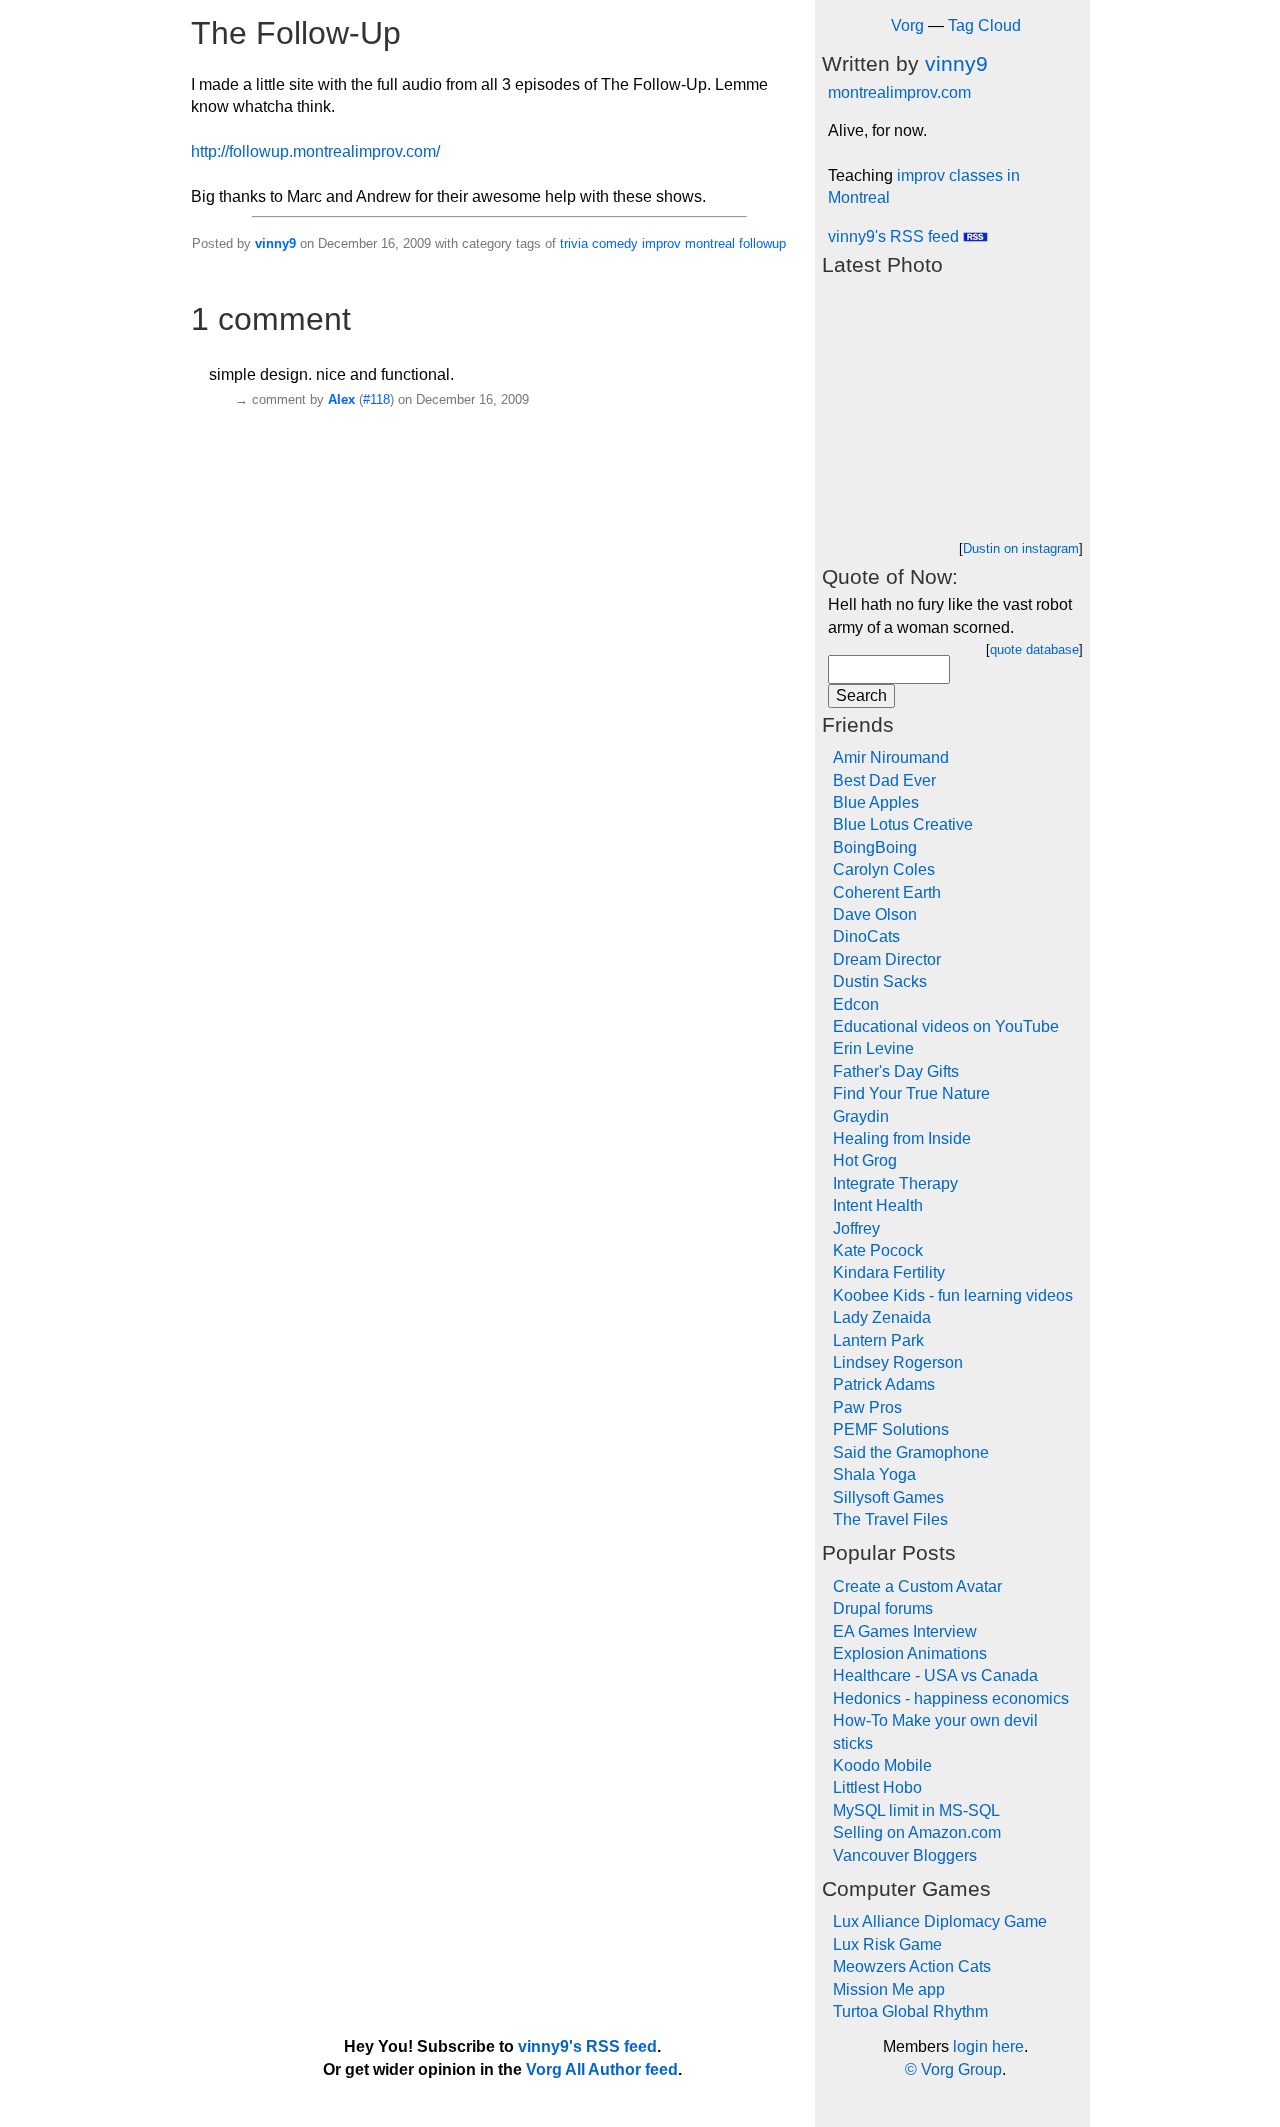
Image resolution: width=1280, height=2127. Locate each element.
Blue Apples (876, 802)
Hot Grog (865, 1160)
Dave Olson (875, 914)
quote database (1034, 649)
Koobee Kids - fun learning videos (953, 1295)
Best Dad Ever (884, 780)
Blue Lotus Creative (903, 824)
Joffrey (856, 1228)
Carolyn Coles (884, 869)
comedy (615, 243)
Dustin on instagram (1021, 548)
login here (988, 2046)
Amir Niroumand (891, 757)
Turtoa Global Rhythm (910, 2011)
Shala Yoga (874, 1474)
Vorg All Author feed (602, 2069)
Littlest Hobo (877, 1787)
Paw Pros (867, 1407)
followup (762, 243)
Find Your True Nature (911, 1093)
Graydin (861, 1116)
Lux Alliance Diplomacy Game (940, 1921)
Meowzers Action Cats (912, 1966)
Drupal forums (883, 1608)
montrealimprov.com (899, 92)
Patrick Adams (884, 1384)
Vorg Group (961, 2069)
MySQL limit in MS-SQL (916, 1810)
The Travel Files (890, 1519)
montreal (710, 243)
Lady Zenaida (882, 1317)
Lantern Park (878, 1340)
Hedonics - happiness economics (951, 1698)
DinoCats (866, 936)
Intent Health (878, 1205)
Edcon (856, 1004)
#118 (376, 399)
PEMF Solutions (891, 1429)
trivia (574, 243)
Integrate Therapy (895, 1183)
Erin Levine (873, 1048)
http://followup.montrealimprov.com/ (315, 151)
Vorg (907, 25)
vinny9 (275, 243)
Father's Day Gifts (896, 1071)
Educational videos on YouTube (946, 1026)
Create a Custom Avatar (917, 1586)
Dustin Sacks (880, 981)
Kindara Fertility (889, 1272)
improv (661, 243)
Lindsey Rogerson (898, 1362)
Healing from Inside (902, 1138)
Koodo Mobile (882, 1765)
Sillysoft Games (888, 1497)
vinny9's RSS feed (895, 236)
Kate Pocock (878, 1250)
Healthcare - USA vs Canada (935, 1675)
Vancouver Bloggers (905, 1855)
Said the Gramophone (911, 1452)
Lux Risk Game (887, 1944)
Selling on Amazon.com (917, 1832)
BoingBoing (875, 847)
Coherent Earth (887, 892)
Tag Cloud (984, 25)
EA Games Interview (905, 1631)
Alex (341, 399)
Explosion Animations (910, 1653)
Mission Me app (889, 1989)
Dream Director (887, 959)
